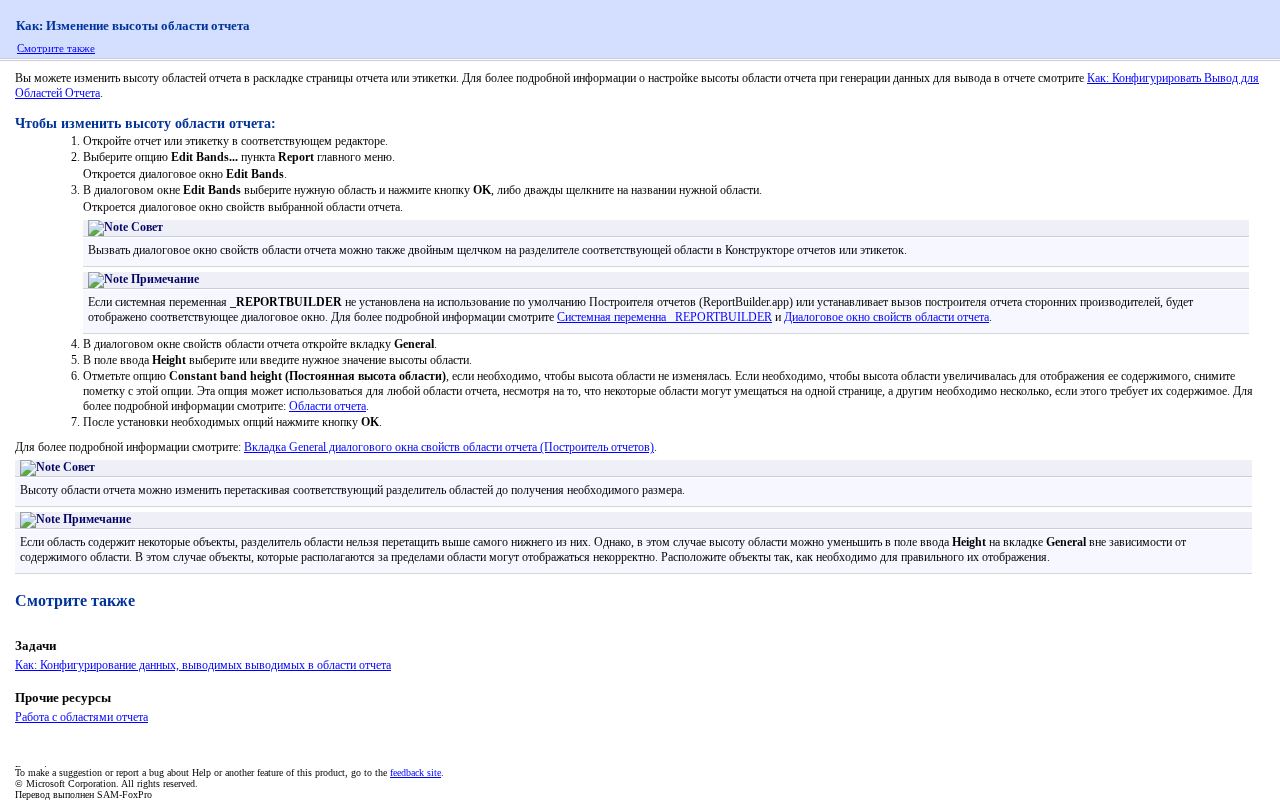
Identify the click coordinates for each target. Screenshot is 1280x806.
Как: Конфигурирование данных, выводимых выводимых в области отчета (203, 665)
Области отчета (327, 406)
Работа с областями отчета (81, 717)
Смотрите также (56, 48)
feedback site (415, 772)
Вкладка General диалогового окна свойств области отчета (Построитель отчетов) (449, 447)
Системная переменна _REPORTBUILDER (664, 317)
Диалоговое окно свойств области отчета (886, 317)
